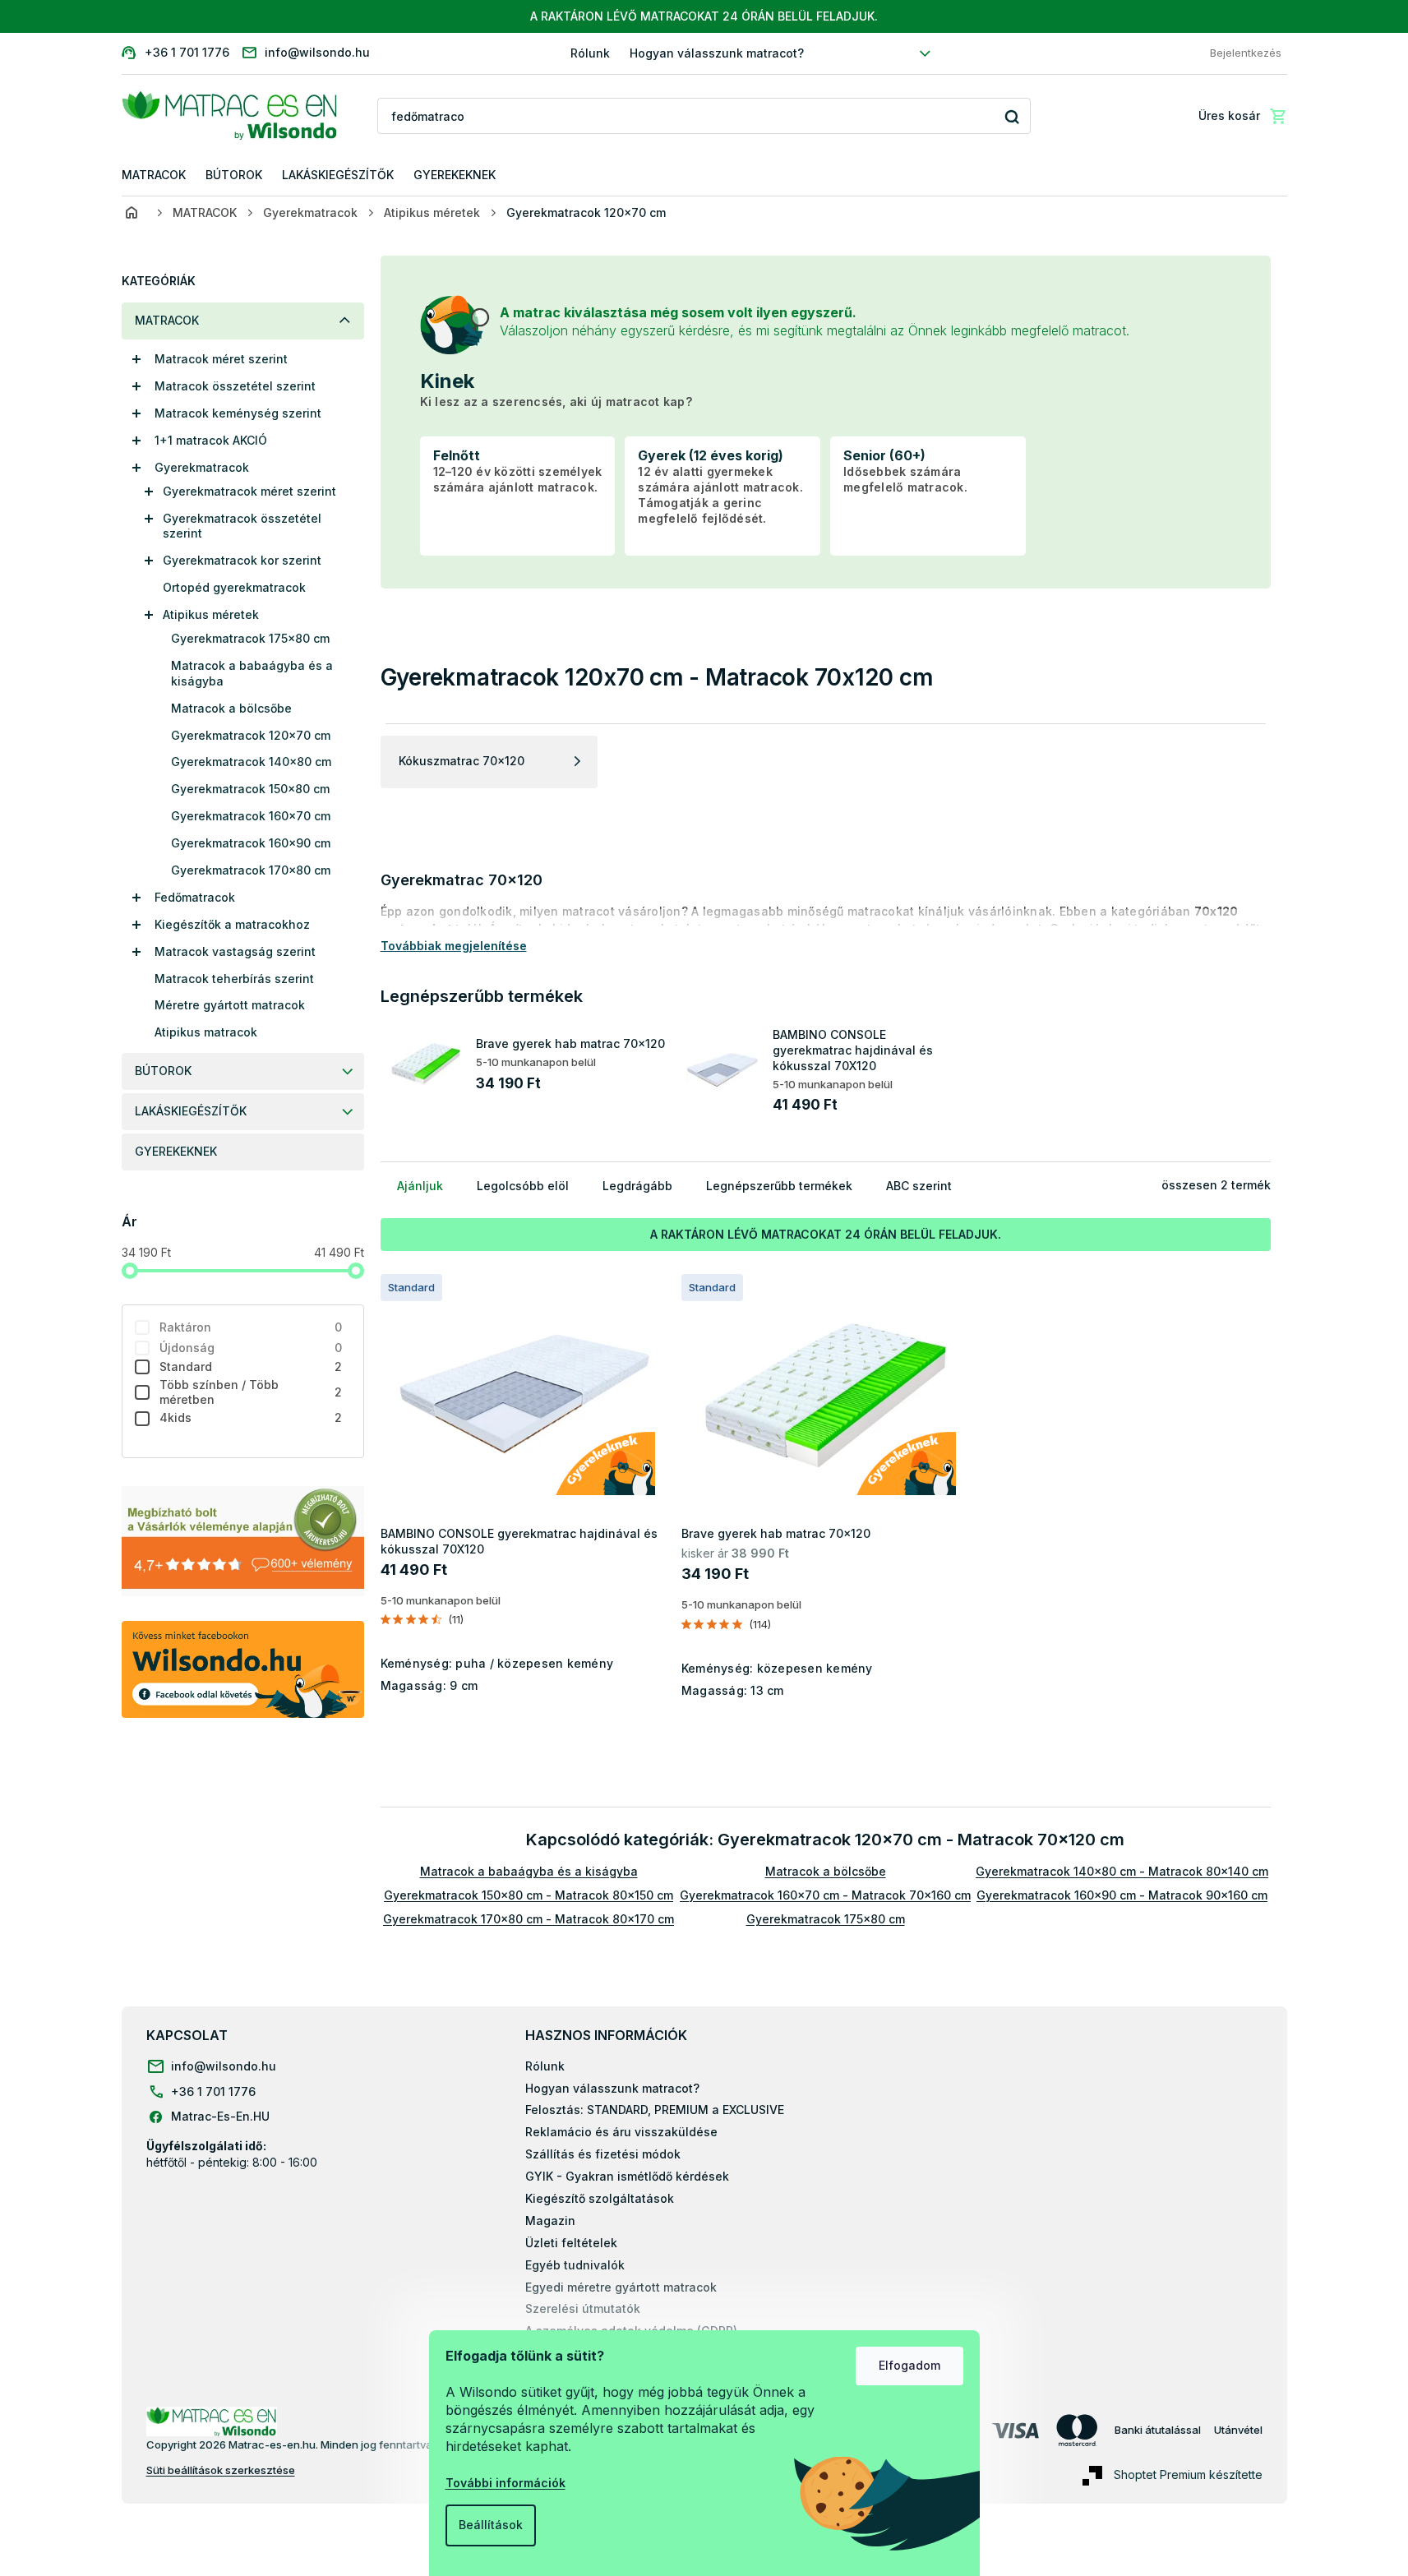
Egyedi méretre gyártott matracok (621, 2287)
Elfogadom (909, 2365)
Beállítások (491, 2525)
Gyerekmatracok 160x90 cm (251, 843)
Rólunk (590, 53)
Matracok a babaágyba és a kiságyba (252, 673)
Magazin (550, 2221)
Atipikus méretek (211, 614)
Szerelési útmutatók (583, 2308)
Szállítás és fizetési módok (603, 2154)
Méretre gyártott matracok (230, 1005)
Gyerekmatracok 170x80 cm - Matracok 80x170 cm (529, 1919)
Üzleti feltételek (571, 2243)
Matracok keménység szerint (238, 413)
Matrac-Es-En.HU (220, 2116)
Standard (251, 1366)
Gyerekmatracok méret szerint (249, 491)
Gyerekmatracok (202, 467)
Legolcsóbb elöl (523, 1186)
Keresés (1012, 116)
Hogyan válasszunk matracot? (717, 53)
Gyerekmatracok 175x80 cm (250, 638)
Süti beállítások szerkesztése (221, 2470)
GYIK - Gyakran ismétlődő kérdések (627, 2176)
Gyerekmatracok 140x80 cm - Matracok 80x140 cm (1122, 1871)
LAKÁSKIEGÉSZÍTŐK (191, 1111)
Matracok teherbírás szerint (234, 979)
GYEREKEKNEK (176, 1151)
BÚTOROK (163, 1071)
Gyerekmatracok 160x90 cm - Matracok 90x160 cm (1122, 1895)
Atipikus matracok (206, 1032)
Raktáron (251, 1327)
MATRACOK (167, 320)
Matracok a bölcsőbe (231, 708)
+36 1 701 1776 (213, 2091)
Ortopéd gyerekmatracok (234, 587)
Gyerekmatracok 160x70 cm (251, 816)
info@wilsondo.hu (224, 2066)
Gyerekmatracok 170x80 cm (251, 870)
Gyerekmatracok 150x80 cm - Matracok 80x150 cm (529, 1895)
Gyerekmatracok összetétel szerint (242, 526)
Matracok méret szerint (221, 359)
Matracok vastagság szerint (235, 951)
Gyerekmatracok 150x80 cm (250, 789)
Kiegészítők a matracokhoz (232, 924)
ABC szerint (919, 1186)
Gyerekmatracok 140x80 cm (251, 762)
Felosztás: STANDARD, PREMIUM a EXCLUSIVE (655, 2110)
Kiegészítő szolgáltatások (600, 2198)
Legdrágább (637, 1186)
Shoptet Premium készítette (1188, 2474)
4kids (251, 1417)
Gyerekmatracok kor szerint (242, 560)
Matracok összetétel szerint (235, 386)
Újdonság (251, 1348)
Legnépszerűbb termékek (779, 1186)
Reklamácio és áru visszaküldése (621, 2132)
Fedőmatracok (195, 897)
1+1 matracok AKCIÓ (211, 440)
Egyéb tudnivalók (575, 2265)
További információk (505, 2483)
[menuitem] (154, 175)
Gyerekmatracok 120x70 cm (251, 735)
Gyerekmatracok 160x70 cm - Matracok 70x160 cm (825, 1895)
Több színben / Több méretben (251, 1392)
